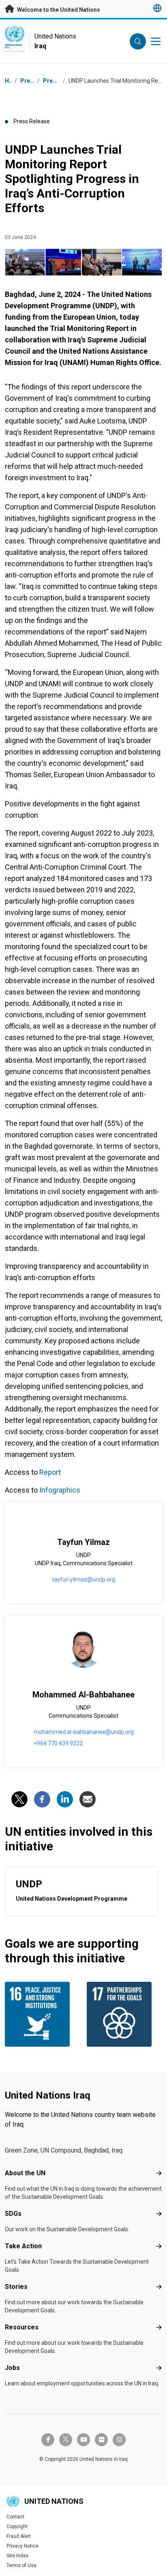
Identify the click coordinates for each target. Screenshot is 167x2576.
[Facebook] (42, 1799)
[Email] (88, 1799)
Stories (16, 2287)
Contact (15, 2517)
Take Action (23, 2246)
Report (50, 1472)
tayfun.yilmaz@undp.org (83, 1579)
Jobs (12, 2368)
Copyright (17, 2527)
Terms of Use (21, 2565)
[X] (19, 1799)
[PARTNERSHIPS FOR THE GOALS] (124, 2014)
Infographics (59, 1490)
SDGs (13, 2214)
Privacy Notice (22, 2546)
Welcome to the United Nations (58, 10)
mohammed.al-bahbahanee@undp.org (84, 1732)
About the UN (25, 2173)
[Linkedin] (65, 1799)
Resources (22, 2327)
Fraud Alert (19, 2536)
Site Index (17, 2556)
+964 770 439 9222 (58, 1743)
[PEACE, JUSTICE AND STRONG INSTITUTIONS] (43, 2014)
